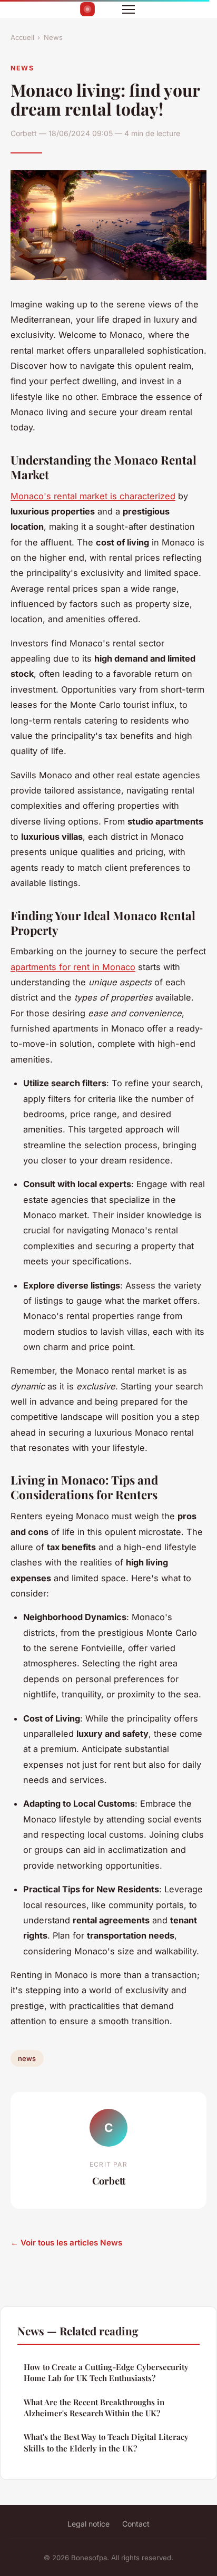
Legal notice (88, 2524)
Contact (136, 2524)
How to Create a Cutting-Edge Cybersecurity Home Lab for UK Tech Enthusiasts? (106, 2372)
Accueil (22, 37)
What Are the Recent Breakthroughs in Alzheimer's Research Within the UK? (94, 2408)
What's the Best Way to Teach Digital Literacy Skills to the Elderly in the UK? (106, 2442)
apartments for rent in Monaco (73, 967)
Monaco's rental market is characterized (93, 496)
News (53, 37)
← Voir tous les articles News (66, 2243)
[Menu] (129, 9)
